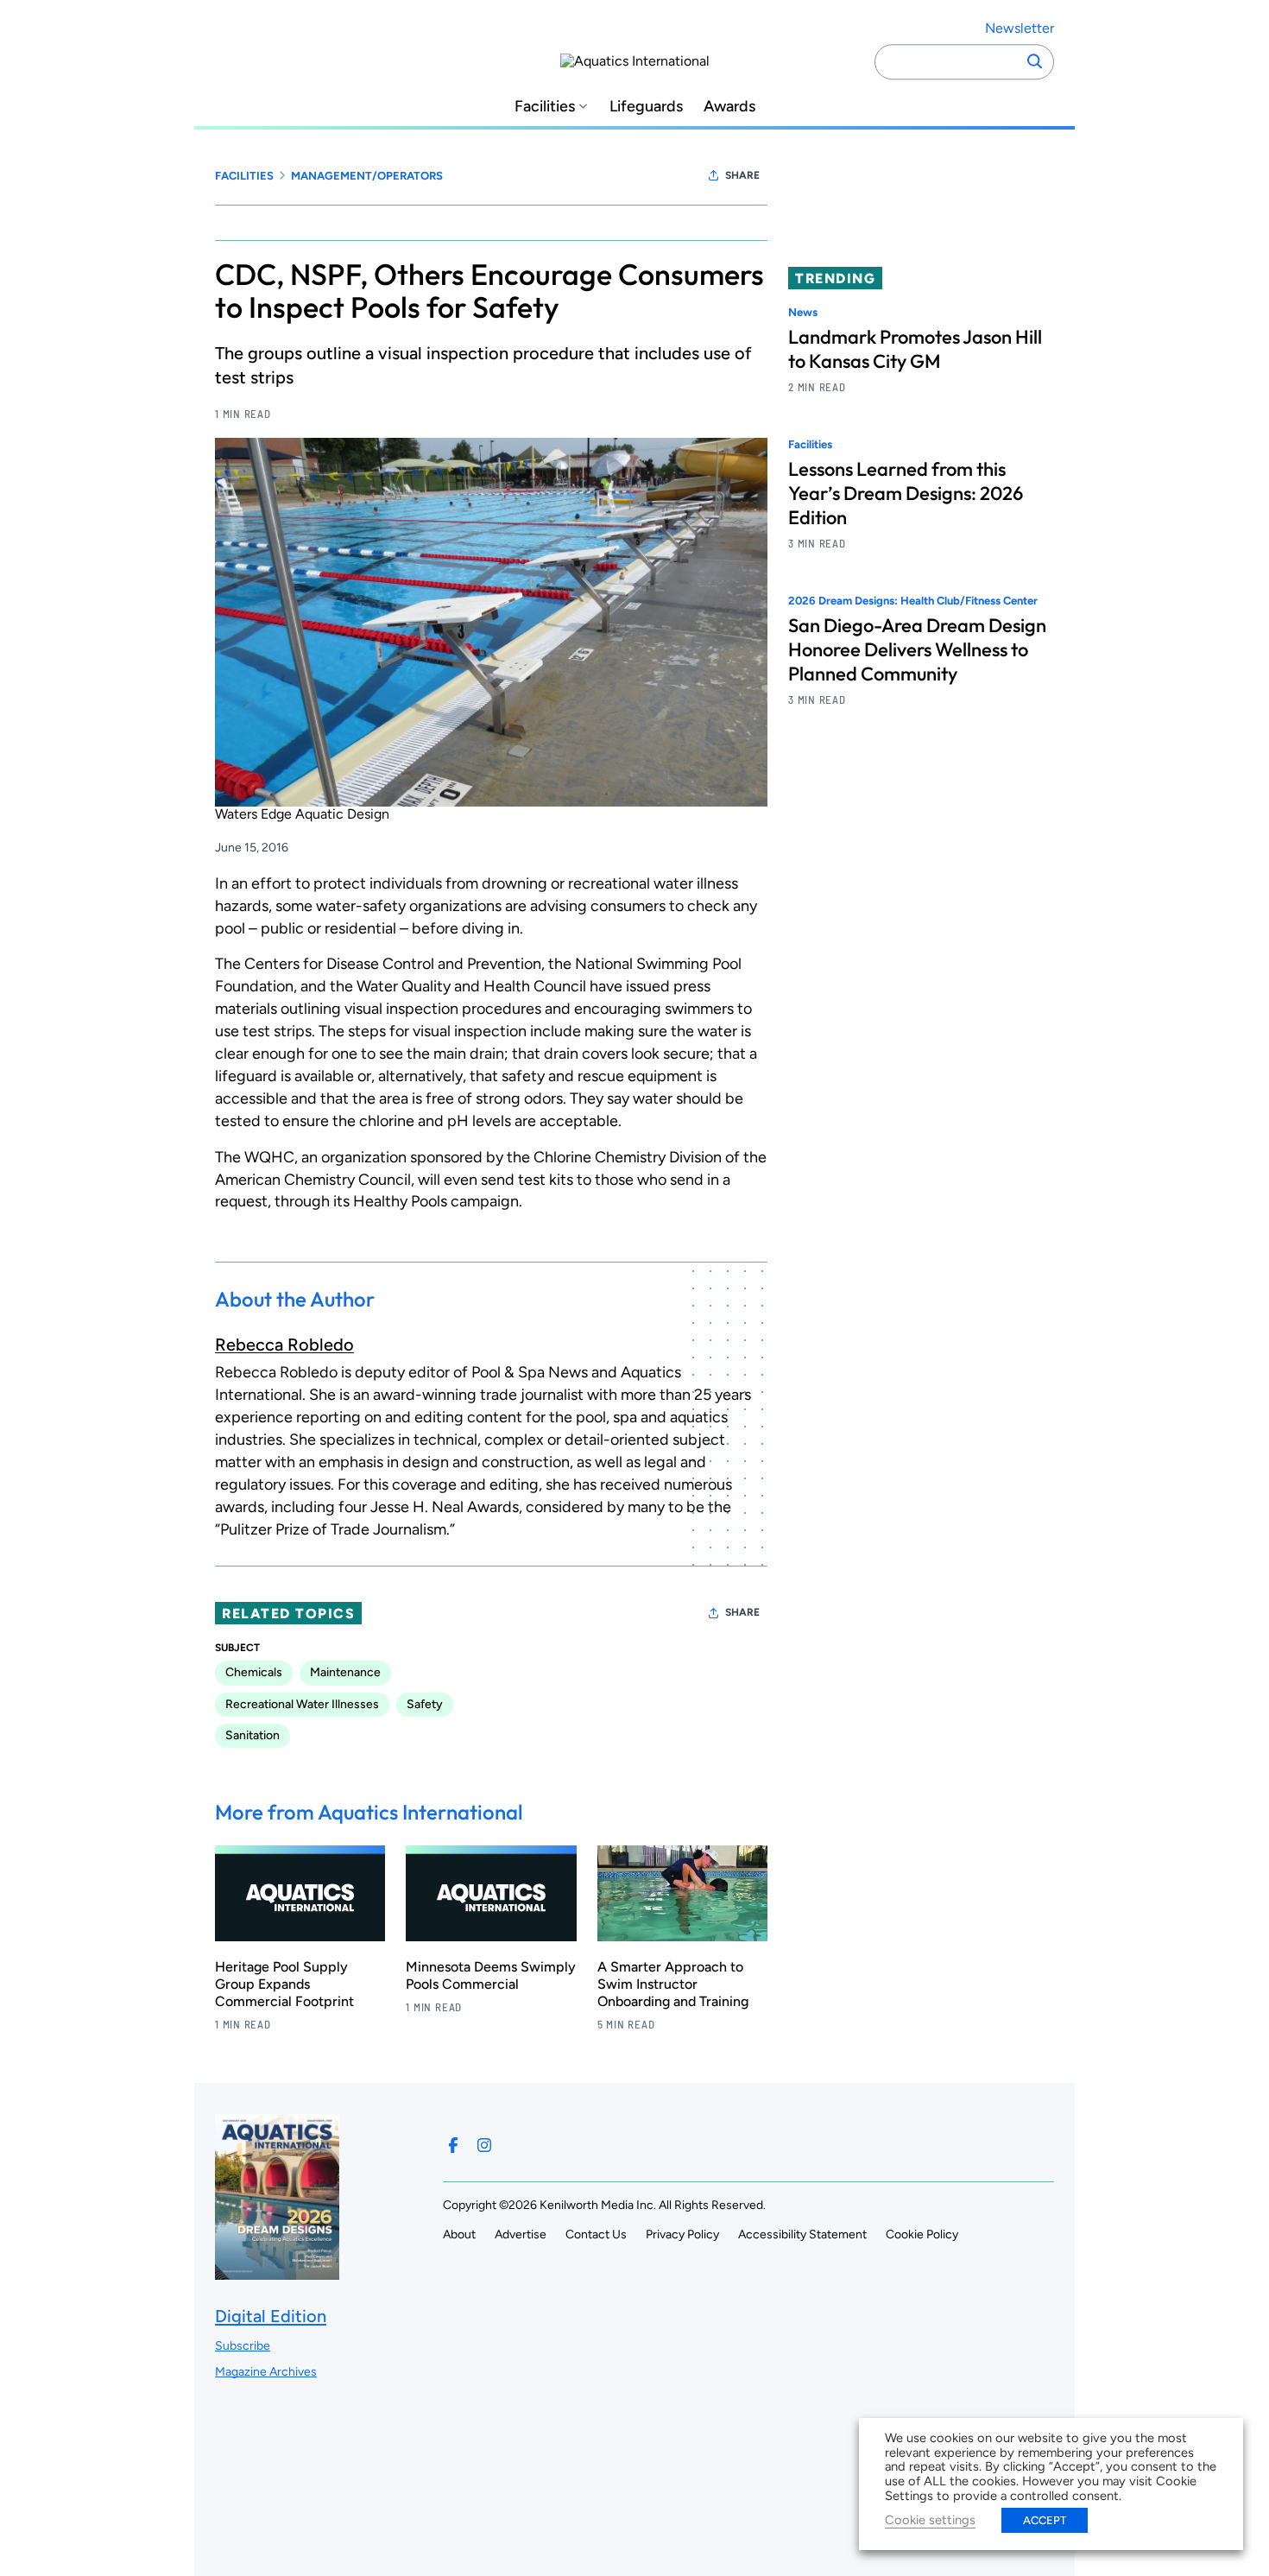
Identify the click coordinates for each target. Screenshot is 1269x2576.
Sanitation (253, 1735)
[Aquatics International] (635, 61)
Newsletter (1020, 28)
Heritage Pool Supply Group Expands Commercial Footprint (284, 1984)
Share (742, 175)
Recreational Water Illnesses (302, 1704)
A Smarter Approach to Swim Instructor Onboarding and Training (673, 1984)
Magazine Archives (266, 2372)
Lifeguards (646, 107)
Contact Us (596, 2234)
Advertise (521, 2234)
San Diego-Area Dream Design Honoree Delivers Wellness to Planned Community (917, 650)
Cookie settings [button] (930, 2520)
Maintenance (345, 1672)
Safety (425, 1704)
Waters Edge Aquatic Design (302, 814)
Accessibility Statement (802, 2234)
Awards (729, 107)
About (459, 2234)
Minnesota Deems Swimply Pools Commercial (491, 1975)
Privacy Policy (682, 2234)
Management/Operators (367, 176)
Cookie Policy (922, 2234)
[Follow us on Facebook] (453, 2145)
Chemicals (254, 1672)
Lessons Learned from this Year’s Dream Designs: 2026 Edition (906, 494)
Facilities (545, 107)
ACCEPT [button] (1045, 2520)
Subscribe (243, 2346)
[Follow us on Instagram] (484, 2145)
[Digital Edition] (277, 2271)
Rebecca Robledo (284, 1345)
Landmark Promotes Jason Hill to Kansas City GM (915, 349)
